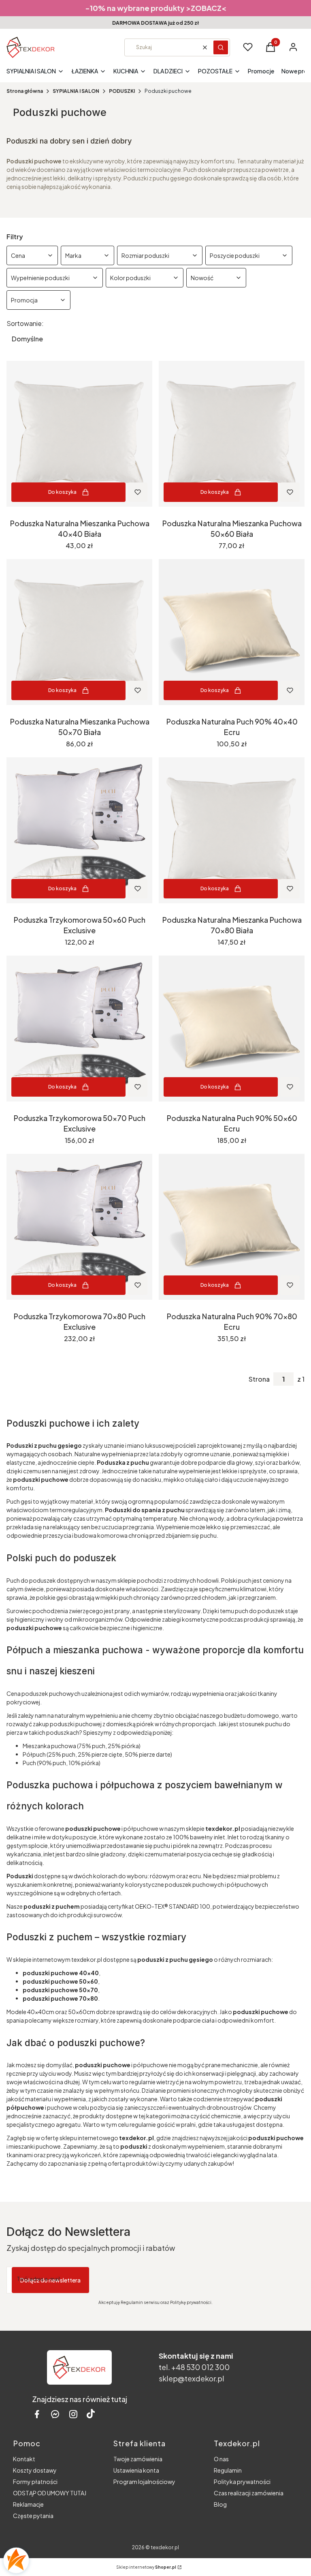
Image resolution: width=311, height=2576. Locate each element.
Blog (220, 2504)
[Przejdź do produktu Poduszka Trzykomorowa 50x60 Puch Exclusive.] (79, 830)
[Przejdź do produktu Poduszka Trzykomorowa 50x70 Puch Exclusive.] (79, 1029)
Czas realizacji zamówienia (249, 2493)
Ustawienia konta (136, 2470)
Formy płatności (35, 2482)
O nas (221, 2459)
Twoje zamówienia (138, 2459)
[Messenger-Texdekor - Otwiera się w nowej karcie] (55, 2414)
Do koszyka (62, 492)
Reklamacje (28, 2504)
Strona (259, 1379)
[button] (221, 47)
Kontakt (24, 2459)
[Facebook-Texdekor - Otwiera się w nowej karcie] (37, 2414)
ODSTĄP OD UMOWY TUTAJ (50, 2493)
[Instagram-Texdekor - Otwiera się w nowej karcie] (73, 2414)
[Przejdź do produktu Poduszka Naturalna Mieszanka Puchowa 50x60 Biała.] (232, 434)
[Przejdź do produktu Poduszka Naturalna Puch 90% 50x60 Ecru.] (232, 1029)
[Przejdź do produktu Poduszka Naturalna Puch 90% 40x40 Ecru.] (232, 632)
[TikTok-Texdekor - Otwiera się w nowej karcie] (91, 2414)
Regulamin (228, 2470)
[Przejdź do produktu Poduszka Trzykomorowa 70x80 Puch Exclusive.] (79, 1227)
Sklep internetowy (146, 2567)
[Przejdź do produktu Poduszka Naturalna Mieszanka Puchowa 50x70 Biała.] (79, 632)
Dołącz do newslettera (50, 2280)
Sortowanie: (25, 324)
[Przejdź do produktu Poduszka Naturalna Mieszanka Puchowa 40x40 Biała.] (79, 434)
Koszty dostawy (35, 2470)
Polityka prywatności (242, 2482)
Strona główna (25, 91)
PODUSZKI (122, 91)
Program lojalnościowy (144, 2482)
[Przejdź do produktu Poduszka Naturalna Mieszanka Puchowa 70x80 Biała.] (232, 830)
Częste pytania (33, 2516)
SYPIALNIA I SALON (76, 91)
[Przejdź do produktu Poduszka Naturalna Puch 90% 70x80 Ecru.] (232, 1227)
